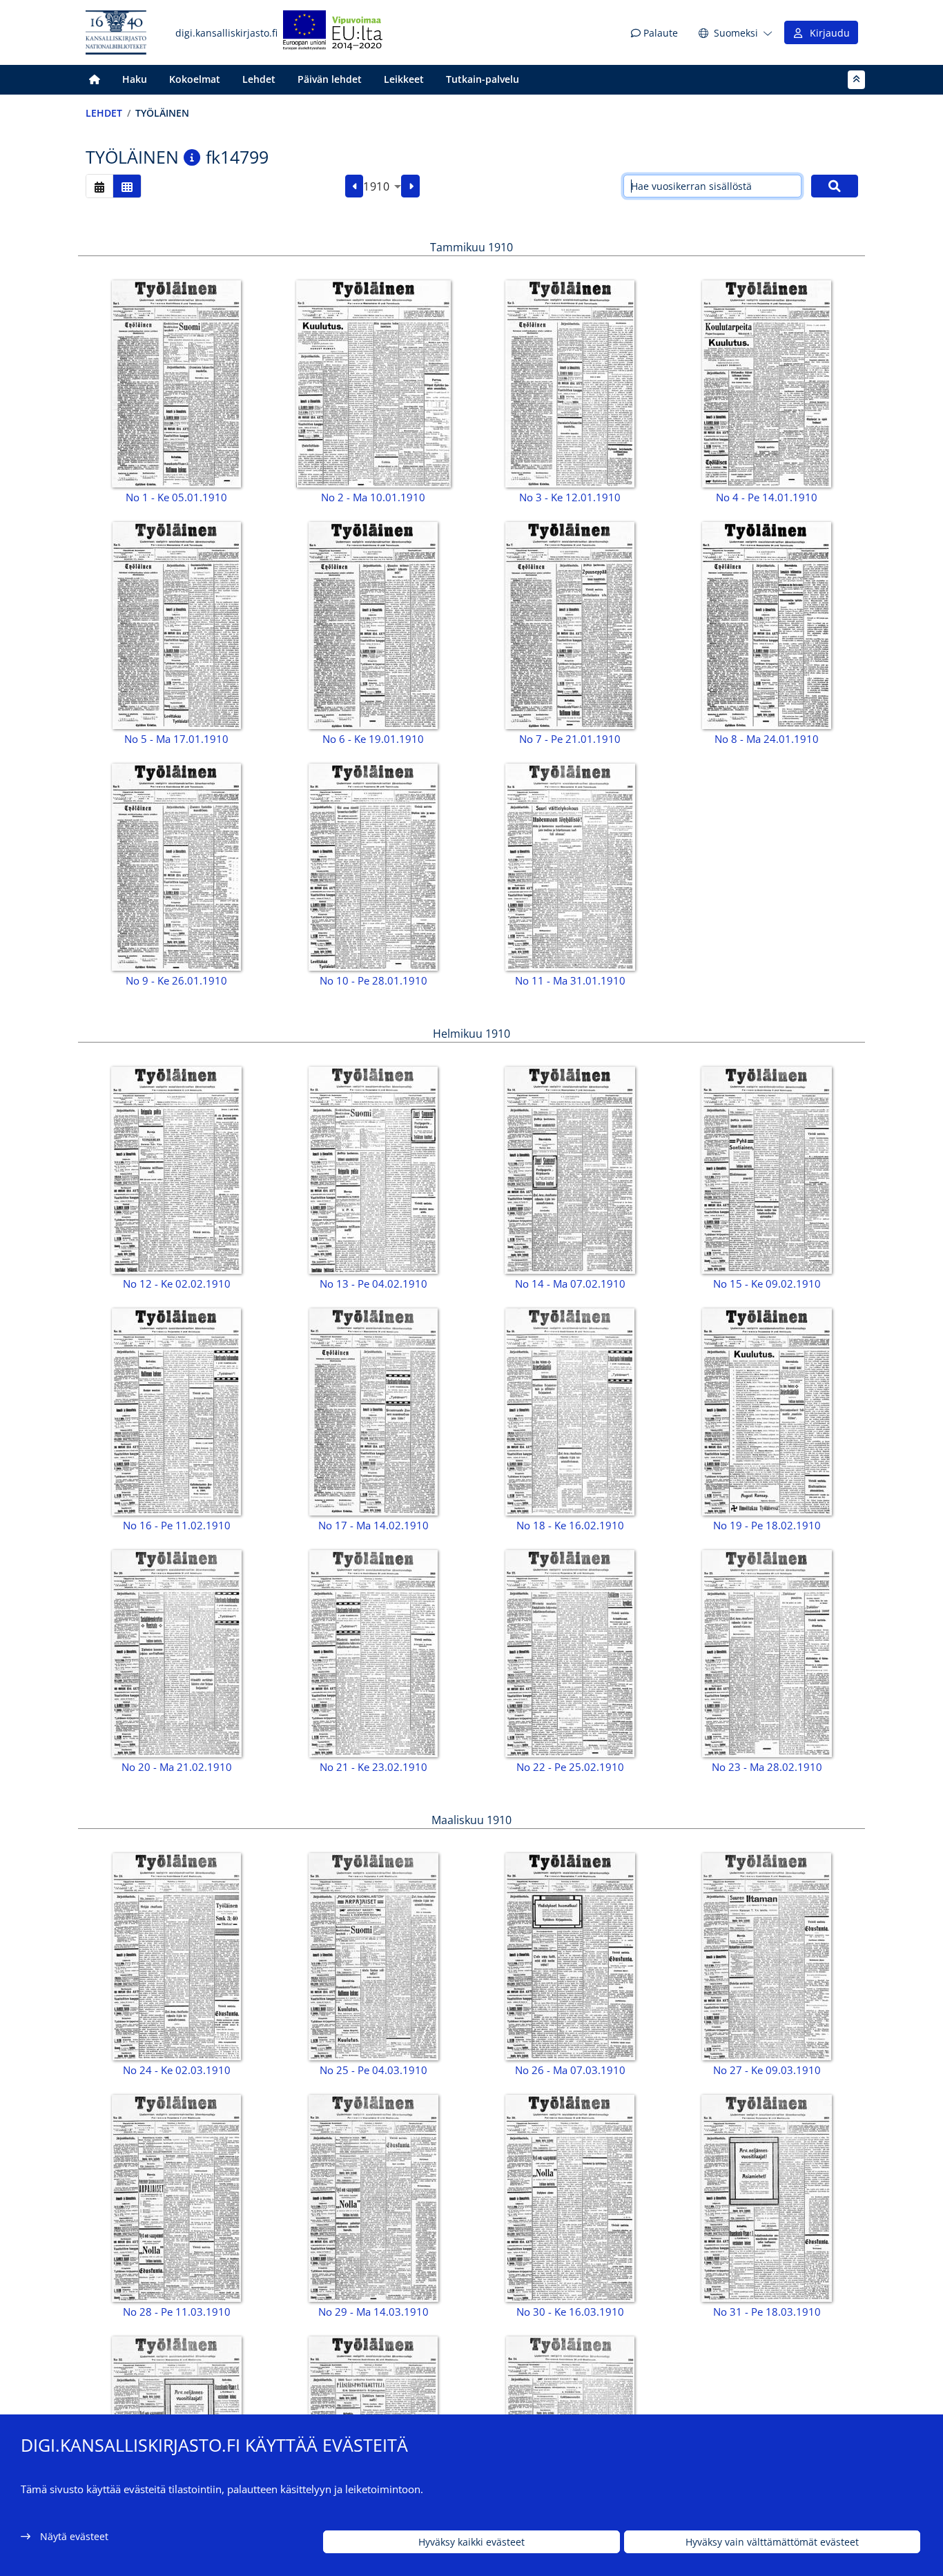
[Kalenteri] (99, 186)
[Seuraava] (410, 186)
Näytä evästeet (74, 2536)
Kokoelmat (195, 79)
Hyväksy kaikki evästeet (471, 2542)
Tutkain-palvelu (483, 79)
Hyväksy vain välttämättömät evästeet (772, 2542)
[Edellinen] (354, 186)
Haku (135, 79)
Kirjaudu (827, 33)
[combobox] (382, 186)
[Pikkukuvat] (127, 186)
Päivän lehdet (330, 79)
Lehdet (259, 79)
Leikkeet (404, 79)
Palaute (659, 33)
